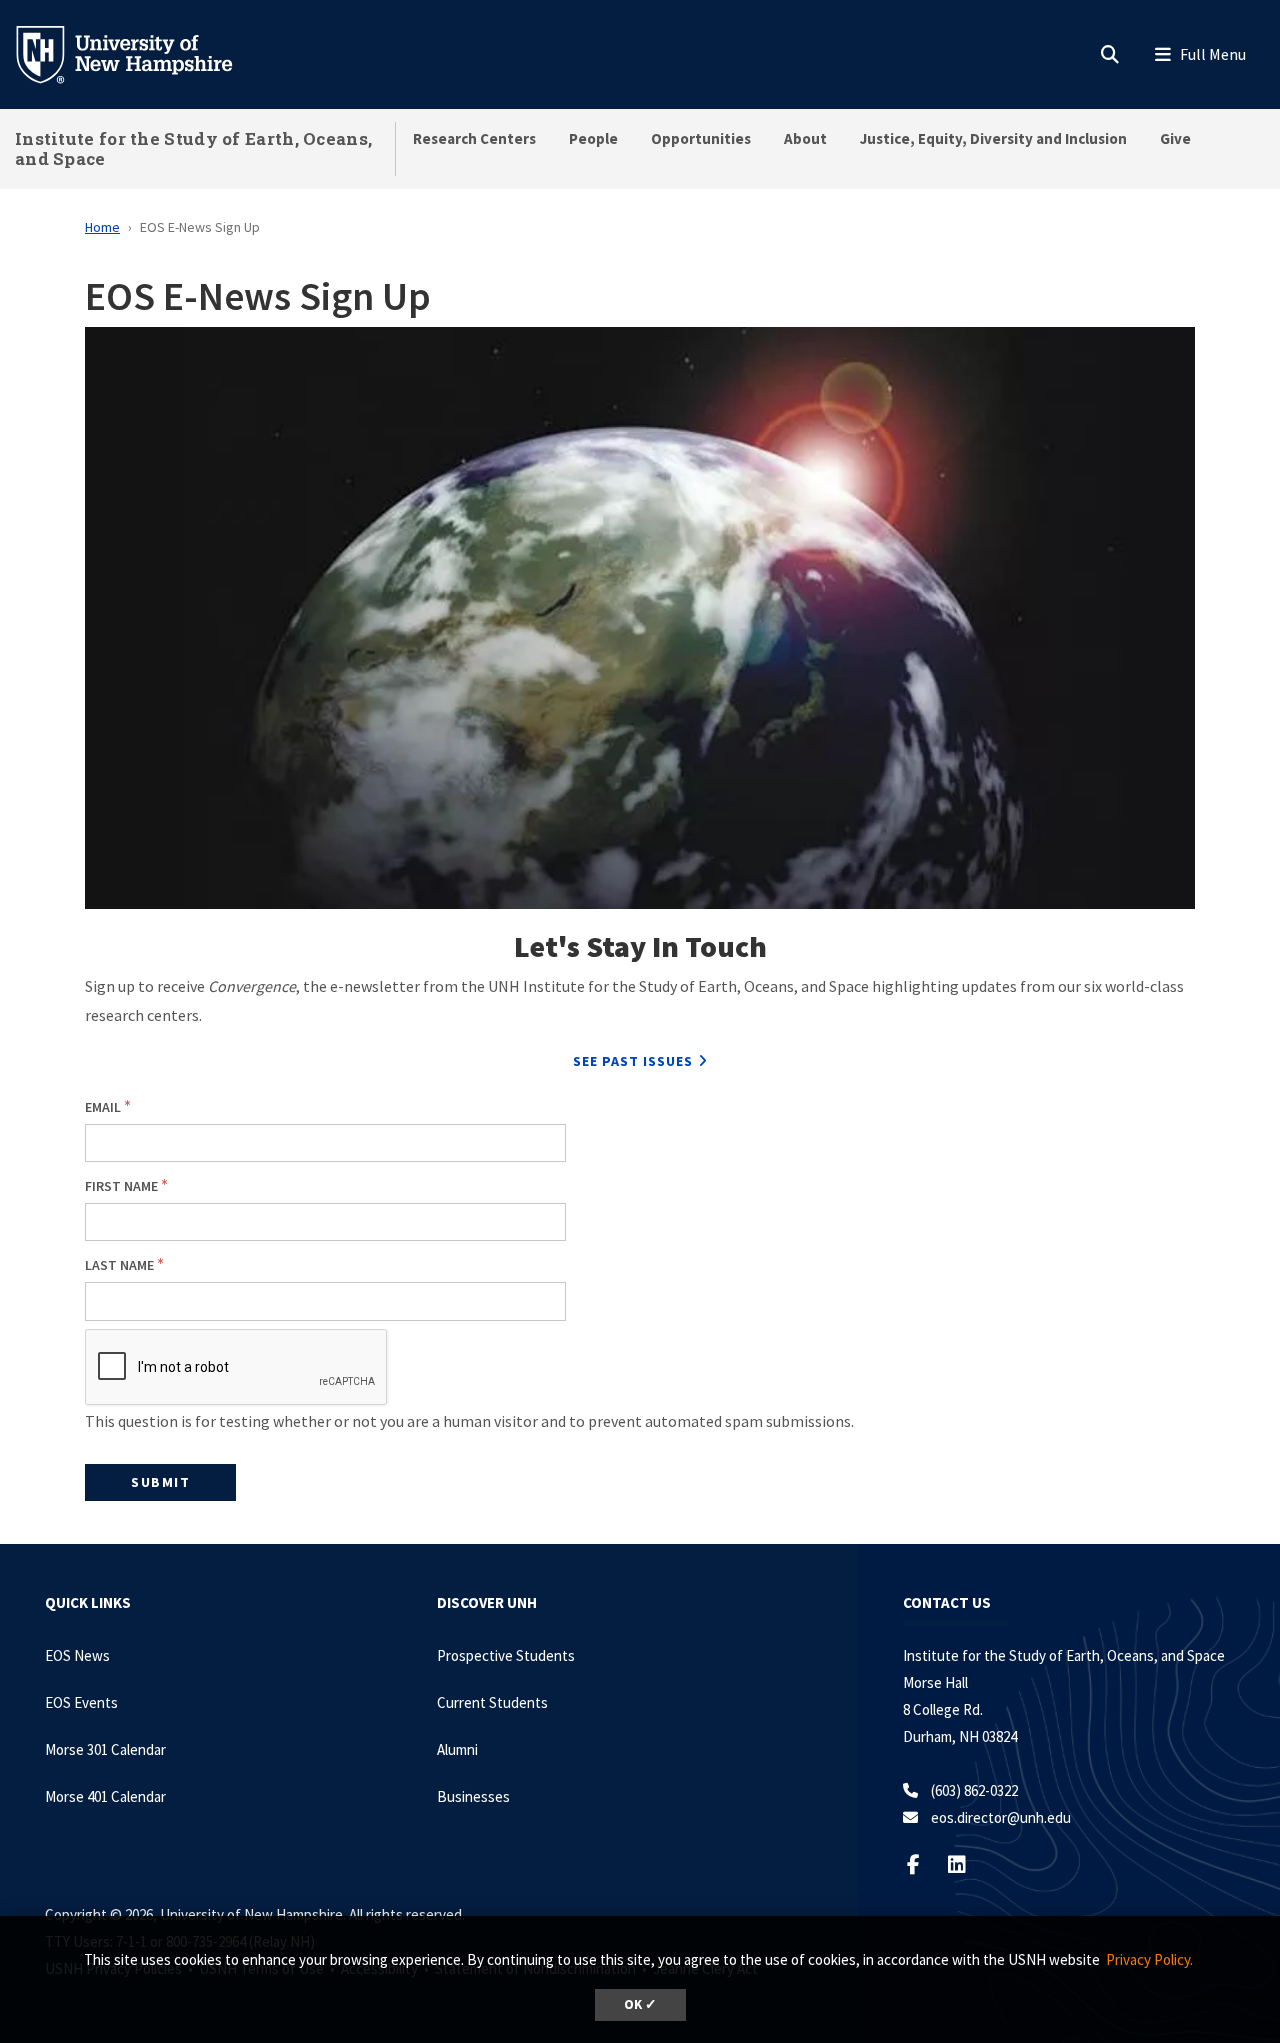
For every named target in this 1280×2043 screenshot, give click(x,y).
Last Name (119, 1265)
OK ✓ (640, 2004)
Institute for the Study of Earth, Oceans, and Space (193, 148)
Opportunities (701, 138)
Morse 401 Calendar (105, 1796)
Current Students (492, 1702)
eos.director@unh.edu (1001, 1817)
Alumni (457, 1749)
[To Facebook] (925, 1864)
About (805, 138)
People (593, 138)
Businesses (473, 1796)
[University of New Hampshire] (140, 53)
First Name (121, 1186)
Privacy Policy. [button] (1149, 1959)
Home (102, 227)
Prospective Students (506, 1655)
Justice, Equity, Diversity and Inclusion (993, 138)
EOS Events (81, 1702)
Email (103, 1107)
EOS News (77, 1655)
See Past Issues (633, 1061)
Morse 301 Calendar (105, 1749)
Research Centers (474, 138)
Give (1175, 138)
